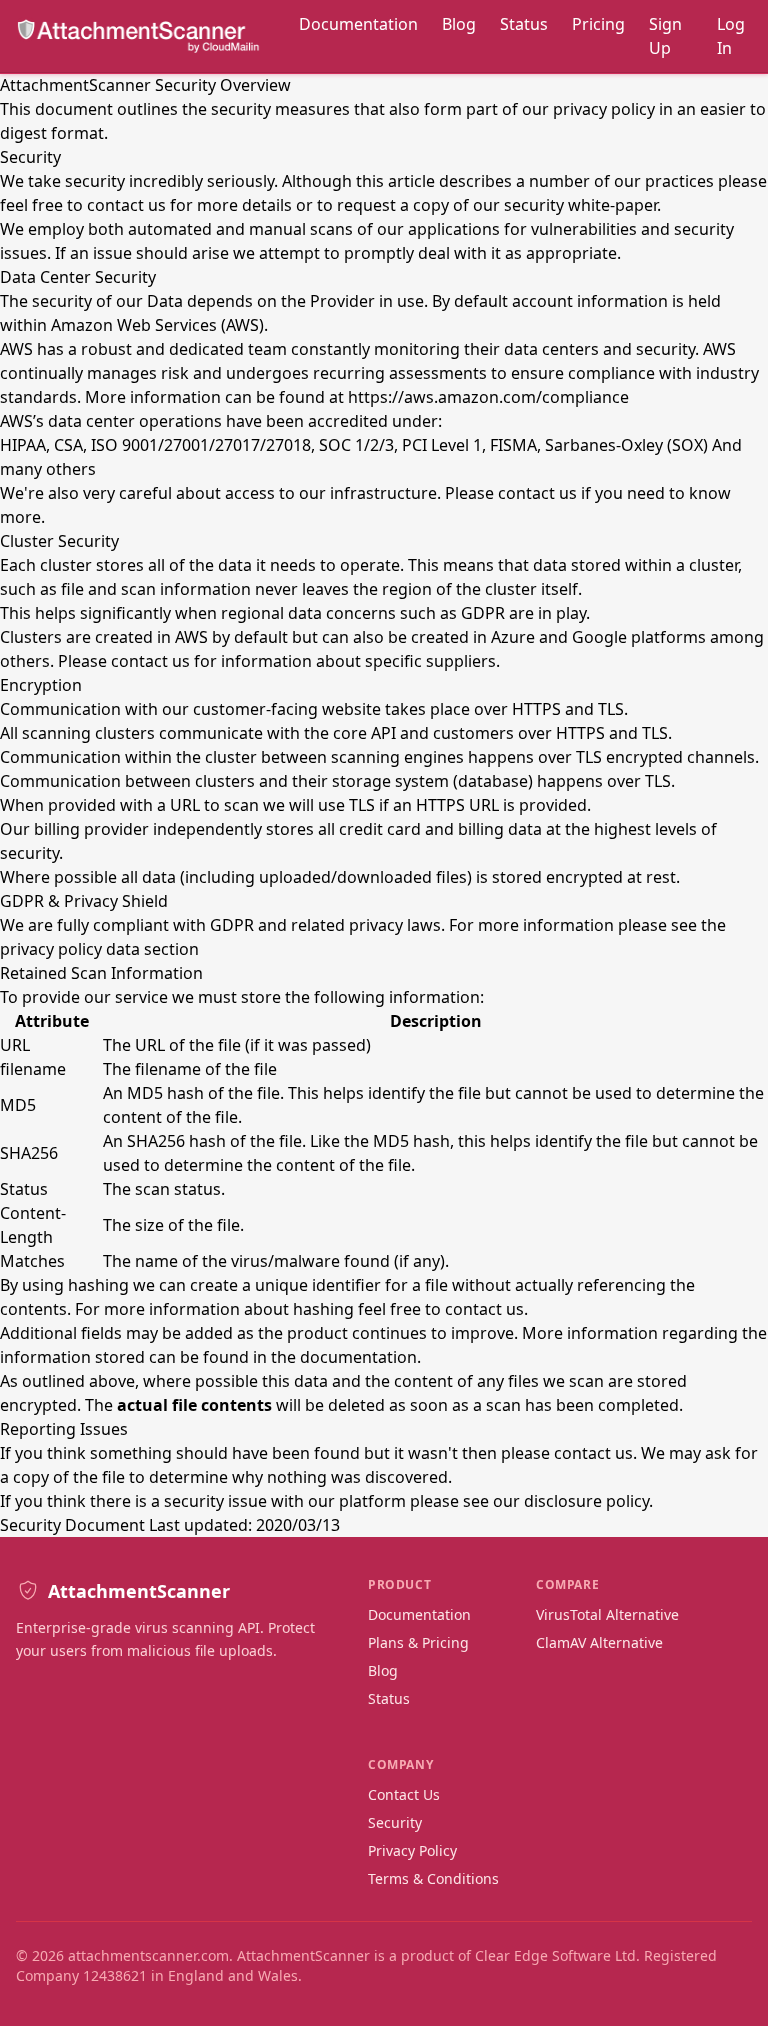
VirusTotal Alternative (607, 1614)
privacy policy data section (99, 949)
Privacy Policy (412, 1850)
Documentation (358, 24)
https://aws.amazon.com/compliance (488, 397)
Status (524, 24)
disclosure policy (586, 1501)
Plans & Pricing (418, 1642)
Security (395, 1822)
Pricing (598, 24)
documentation (358, 1357)
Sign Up (665, 36)
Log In (731, 36)
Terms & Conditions (433, 1878)
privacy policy (604, 109)
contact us (126, 205)
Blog (459, 24)
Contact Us (404, 1794)
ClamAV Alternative (599, 1642)
